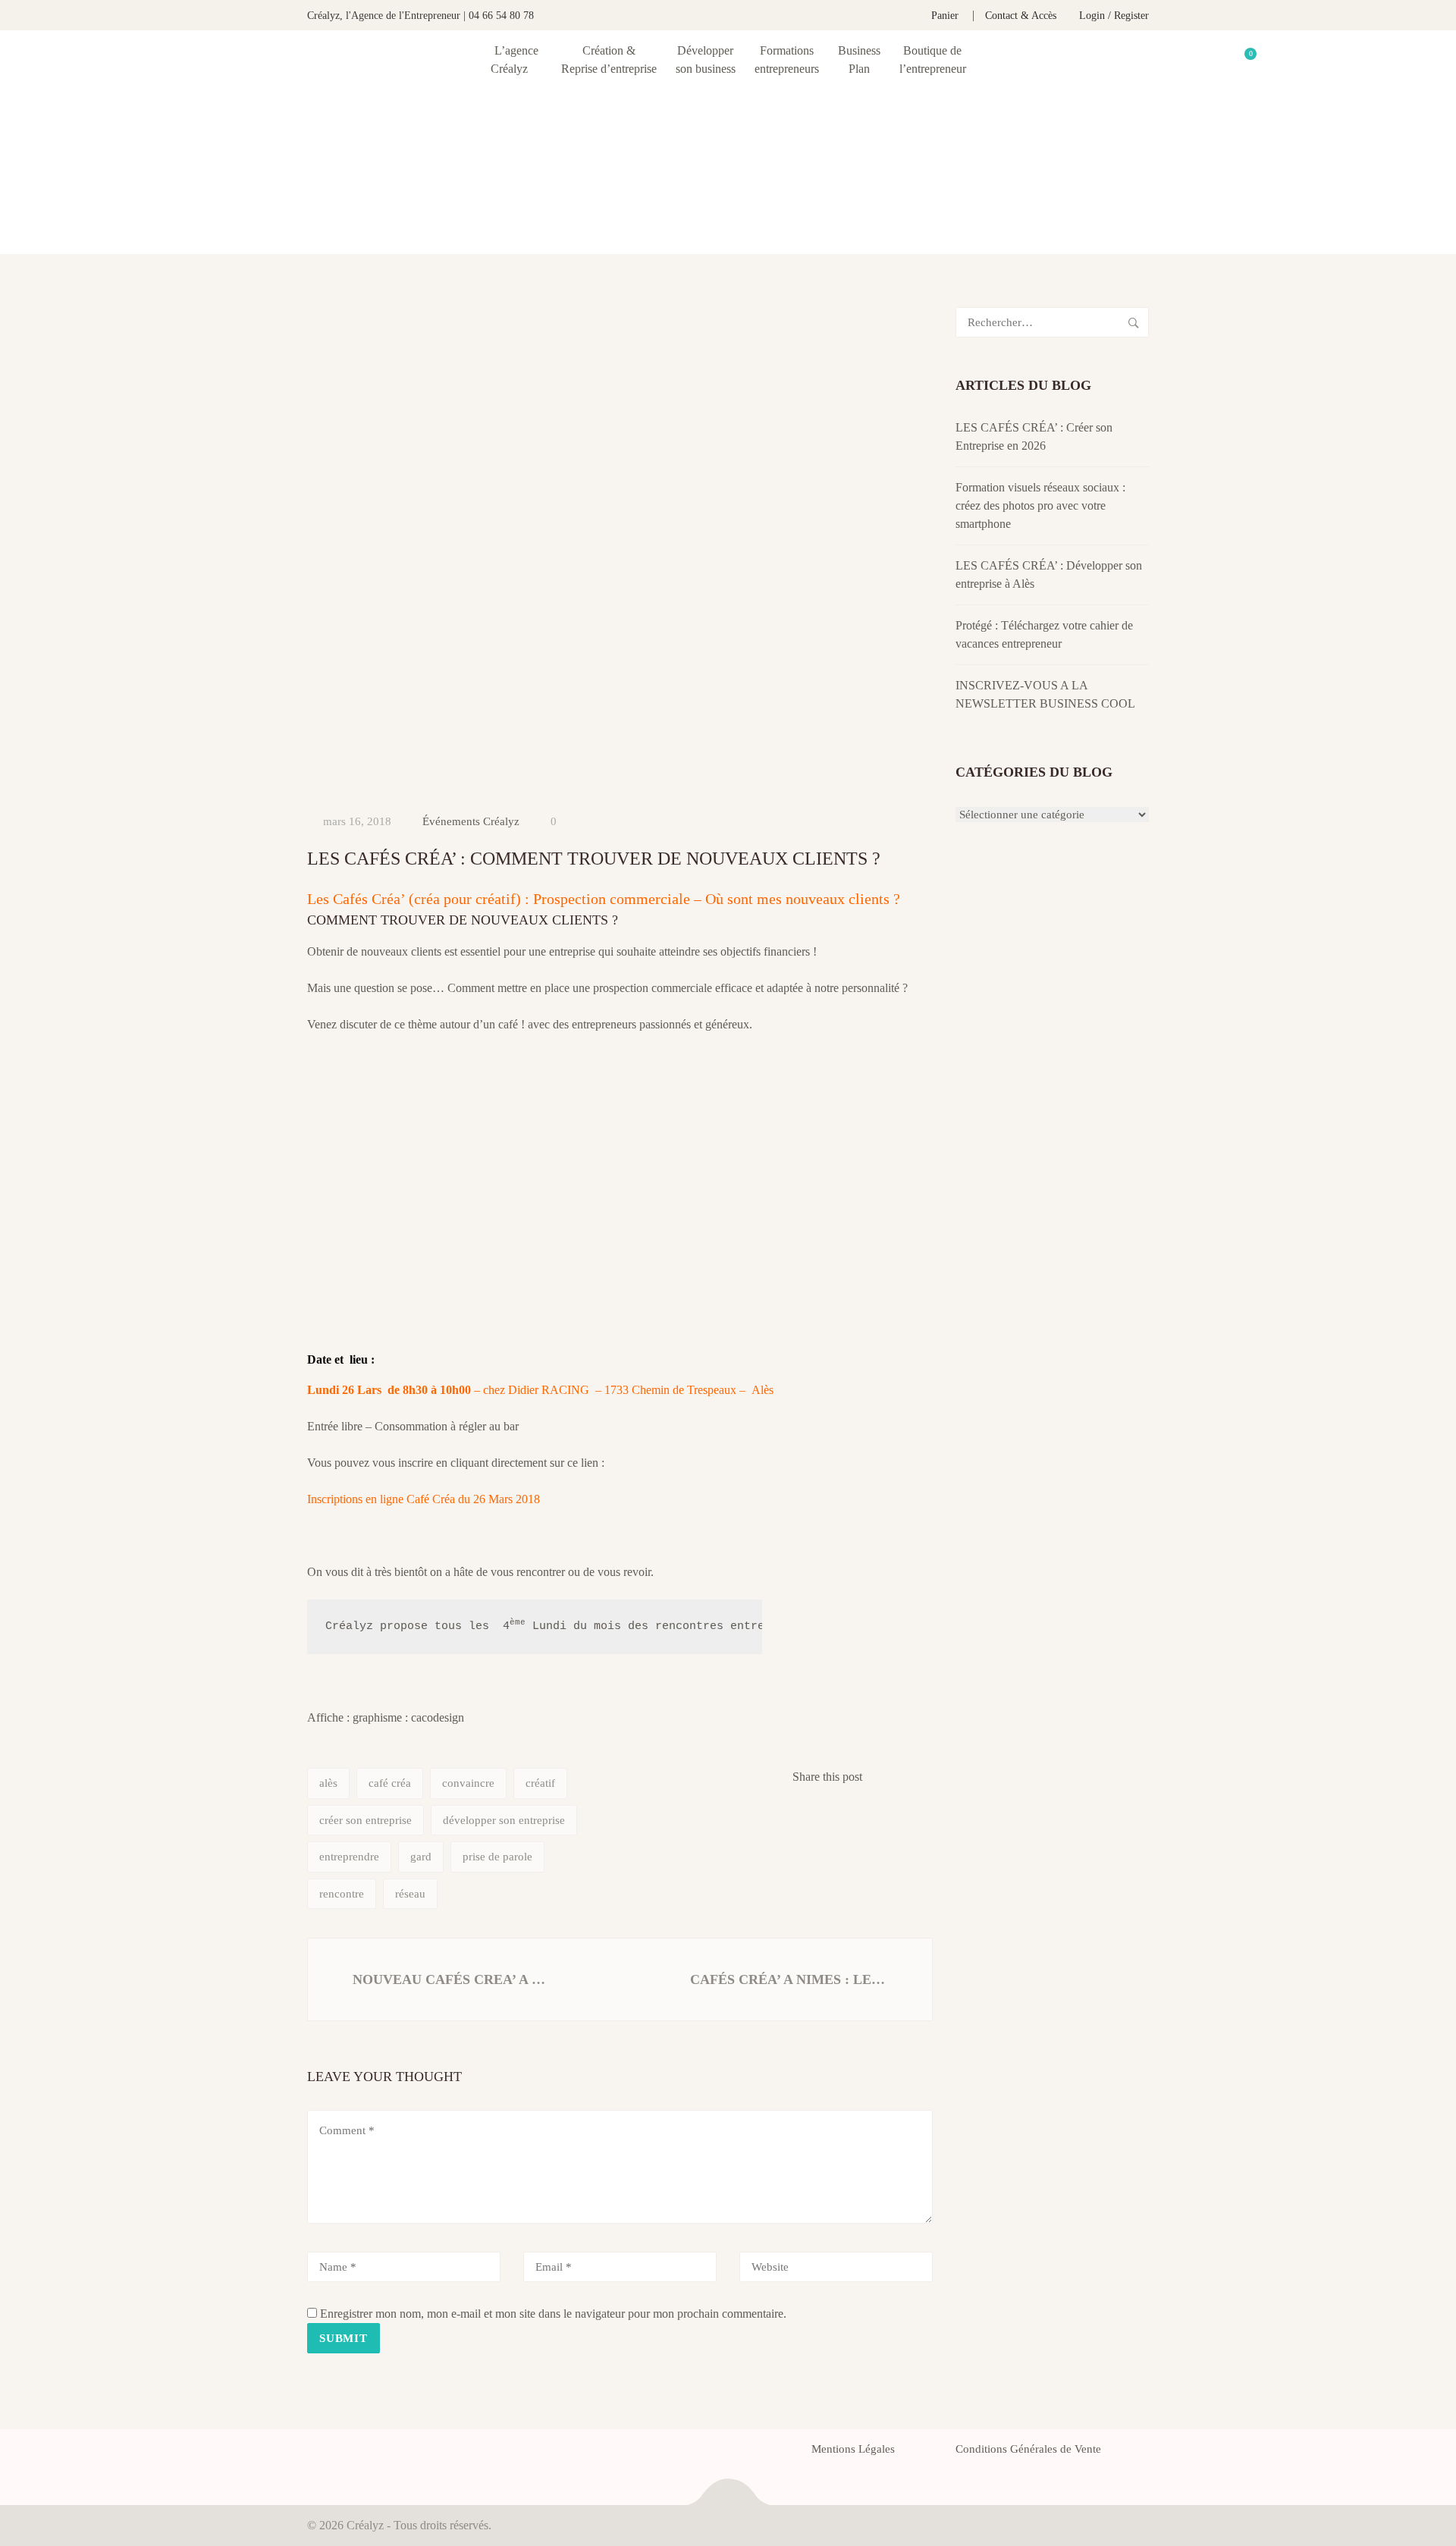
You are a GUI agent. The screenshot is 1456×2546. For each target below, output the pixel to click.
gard (421, 1857)
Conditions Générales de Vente (1028, 2449)
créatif (540, 1783)
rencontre (342, 1894)
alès (328, 1783)
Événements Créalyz (471, 821)
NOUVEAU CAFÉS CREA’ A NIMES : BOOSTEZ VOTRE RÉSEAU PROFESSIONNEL (451, 1979)
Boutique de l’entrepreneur (933, 60)
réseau (410, 1894)
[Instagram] (394, 2453)
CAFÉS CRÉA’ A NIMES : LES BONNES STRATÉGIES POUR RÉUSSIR (792, 1979)
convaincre (468, 1783)
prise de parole (497, 1857)
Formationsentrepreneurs (787, 60)
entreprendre (349, 1857)
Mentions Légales (853, 2449)
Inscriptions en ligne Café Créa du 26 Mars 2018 (424, 1499)
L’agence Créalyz (515, 60)
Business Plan (859, 60)
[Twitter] (339, 2453)
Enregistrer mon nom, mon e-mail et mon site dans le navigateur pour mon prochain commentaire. (553, 2314)
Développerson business (706, 60)
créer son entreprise (366, 1820)
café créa (390, 1783)
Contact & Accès (1021, 16)
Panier (945, 16)
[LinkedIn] (366, 2453)
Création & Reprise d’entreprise (609, 60)
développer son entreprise (504, 1820)
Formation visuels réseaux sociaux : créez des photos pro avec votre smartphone (1040, 505)
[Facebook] (312, 2453)
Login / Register (1114, 16)
